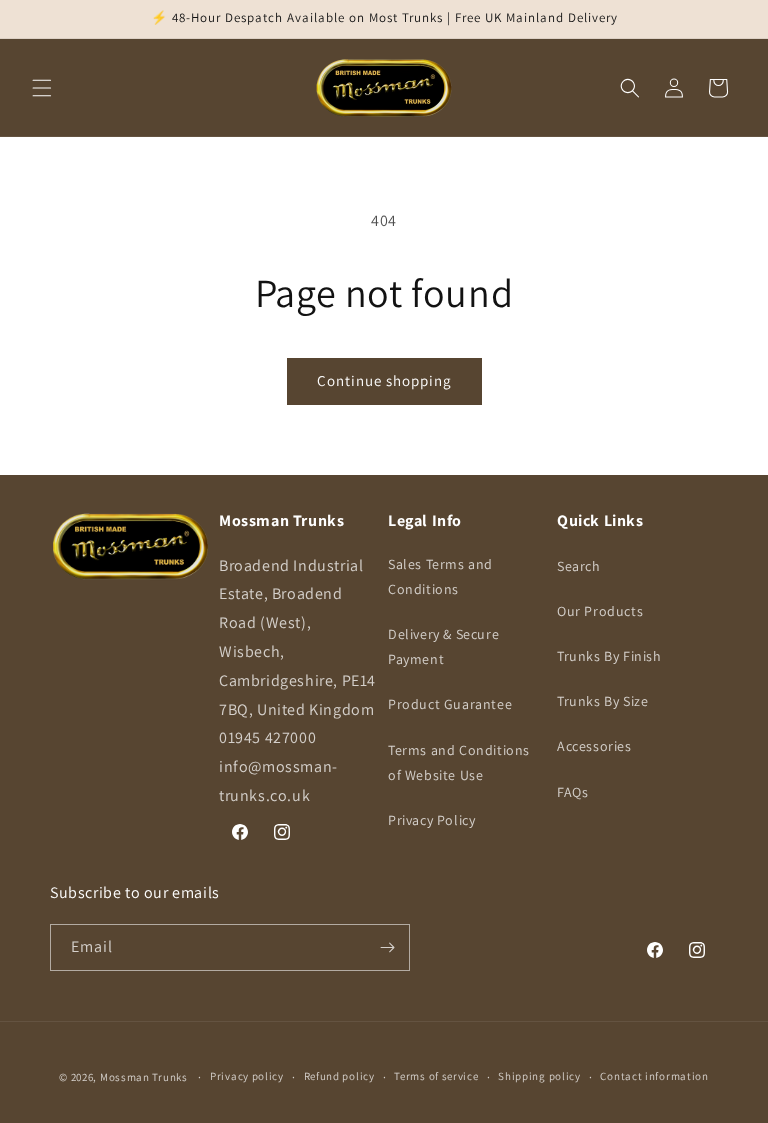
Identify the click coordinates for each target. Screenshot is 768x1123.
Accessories (594, 746)
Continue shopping (384, 380)
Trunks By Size (602, 701)
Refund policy (339, 1076)
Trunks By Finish (609, 656)
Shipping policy (539, 1076)
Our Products (600, 611)
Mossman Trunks (144, 1077)
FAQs (572, 792)
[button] (42, 88)
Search (579, 566)
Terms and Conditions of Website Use (459, 762)
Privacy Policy (431, 820)
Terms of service (436, 1076)
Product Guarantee (450, 704)
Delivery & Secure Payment (443, 646)
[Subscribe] (387, 947)
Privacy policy (247, 1076)
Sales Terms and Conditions (440, 576)
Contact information (654, 1076)
